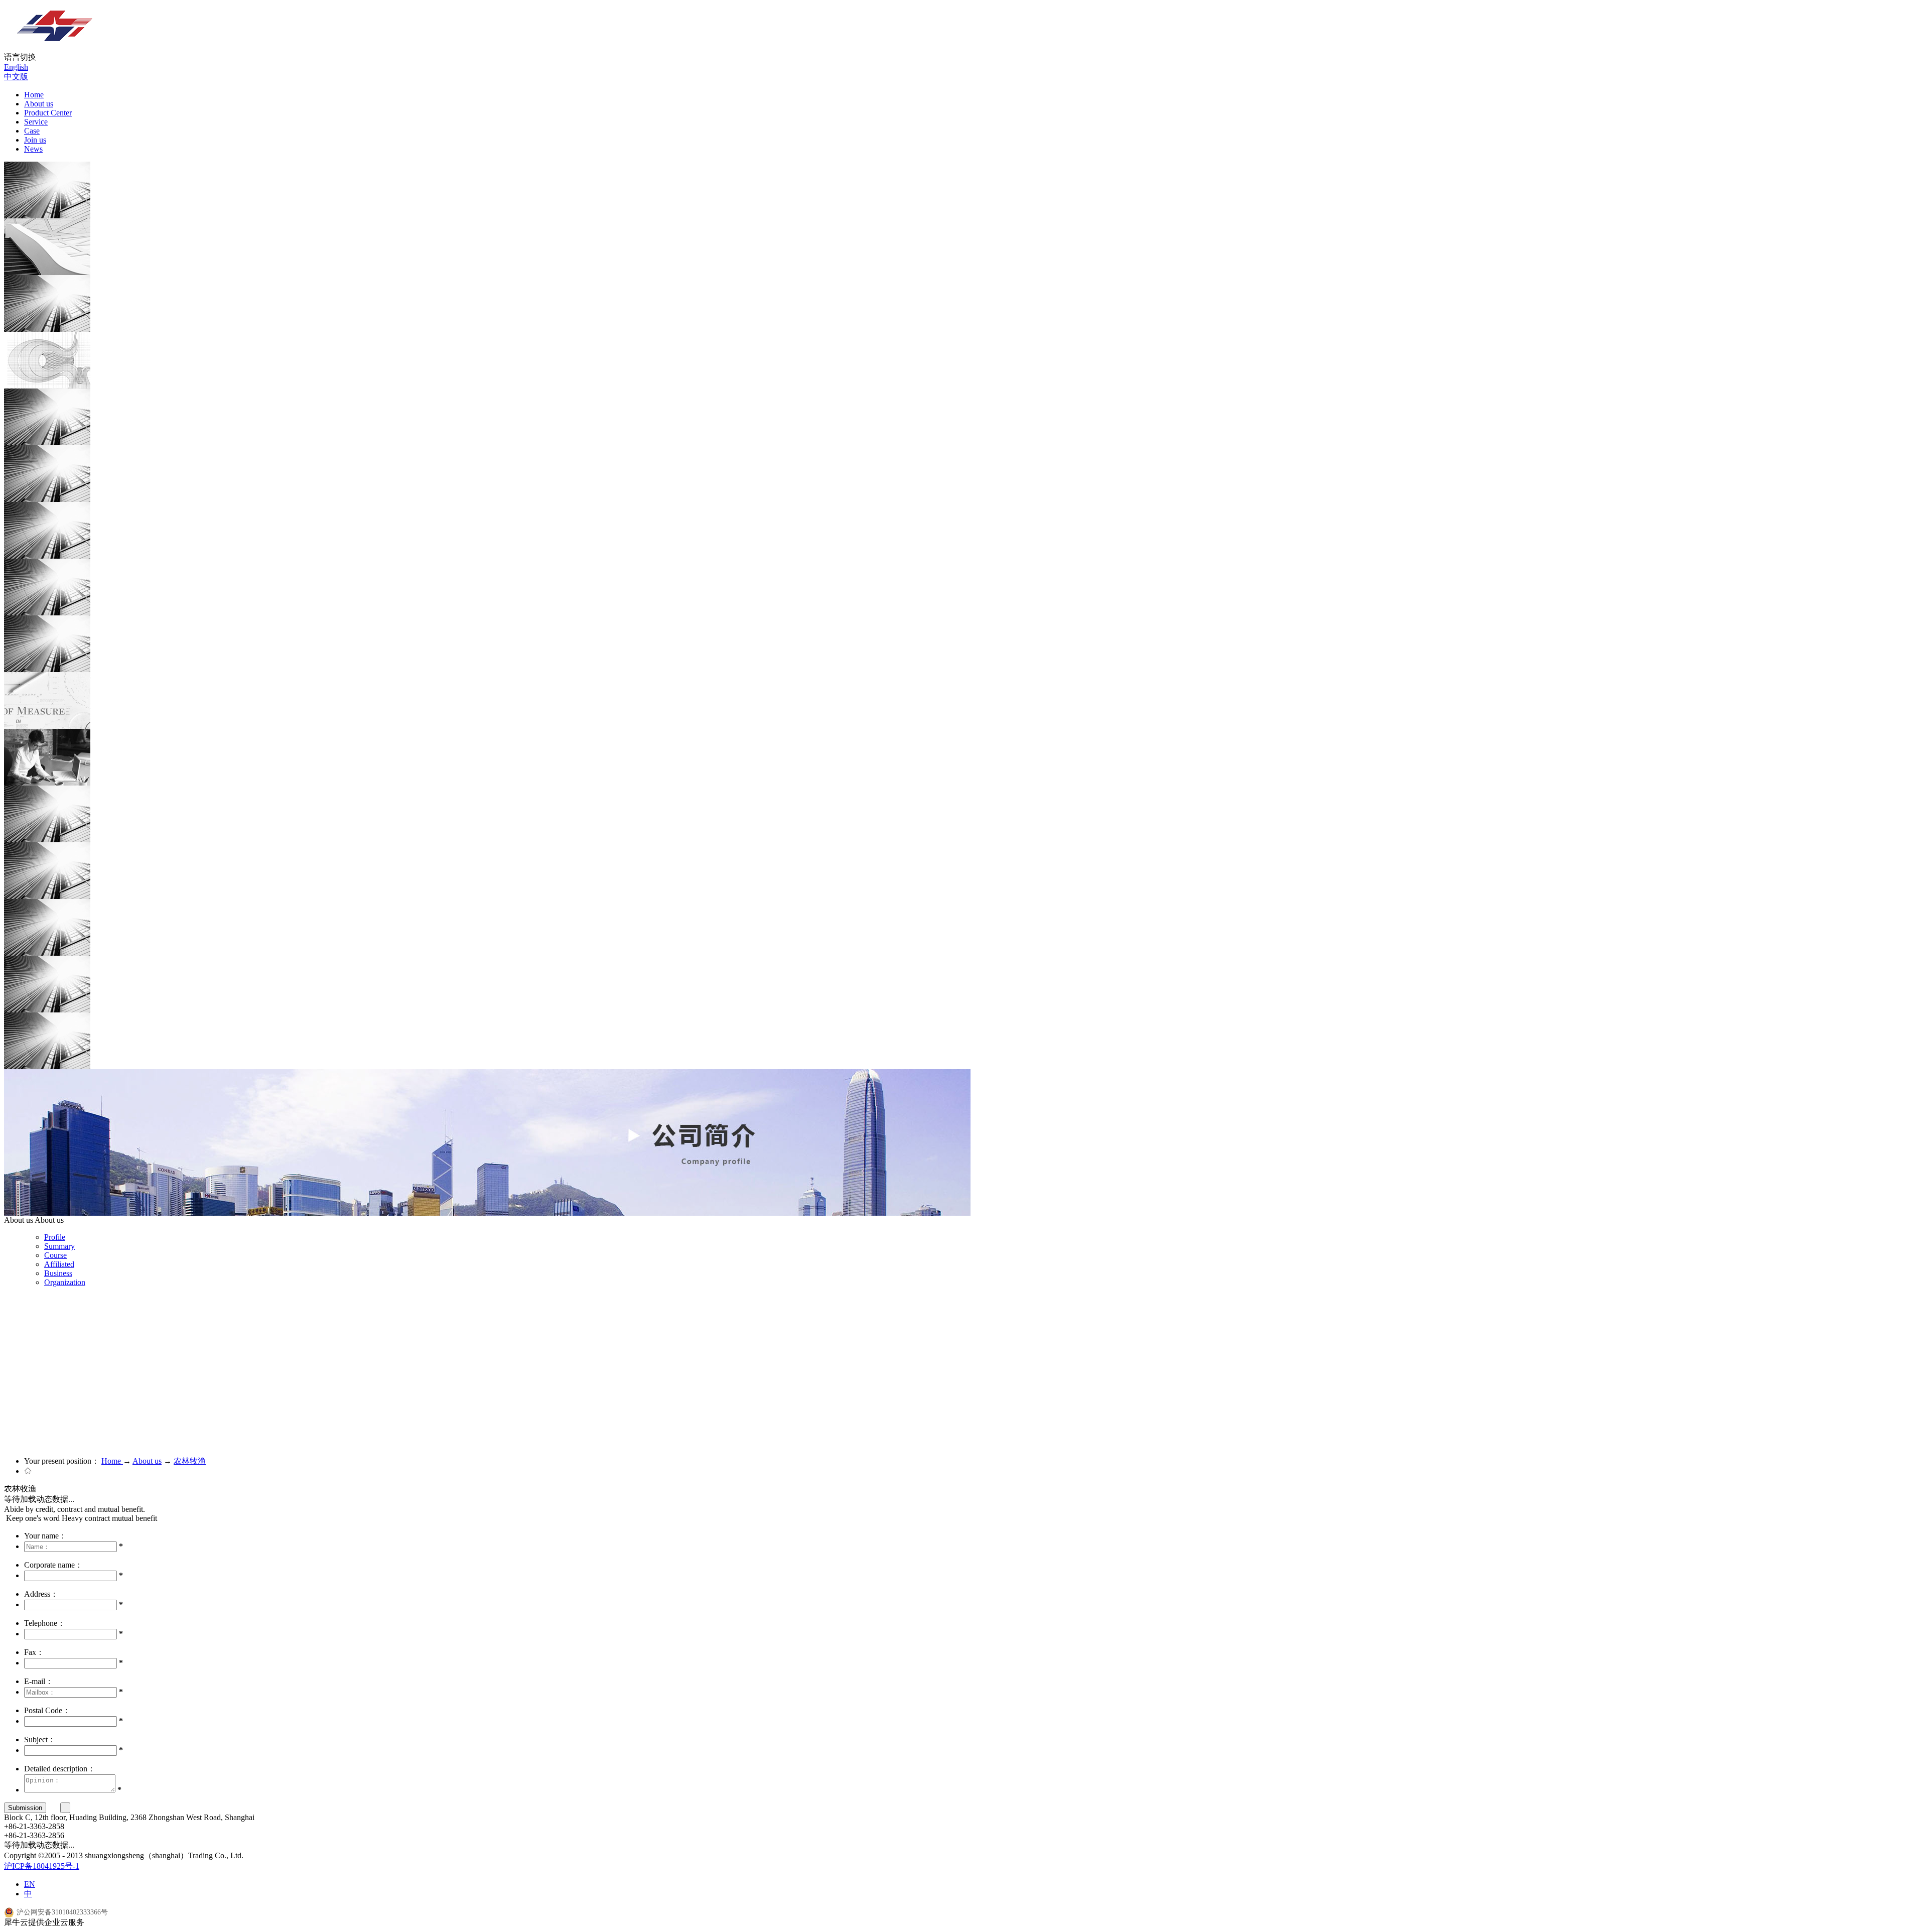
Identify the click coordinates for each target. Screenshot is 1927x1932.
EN (30, 1884)
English (16, 67)
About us (147, 1461)
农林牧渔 (190, 1461)
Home (34, 95)
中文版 (16, 77)
